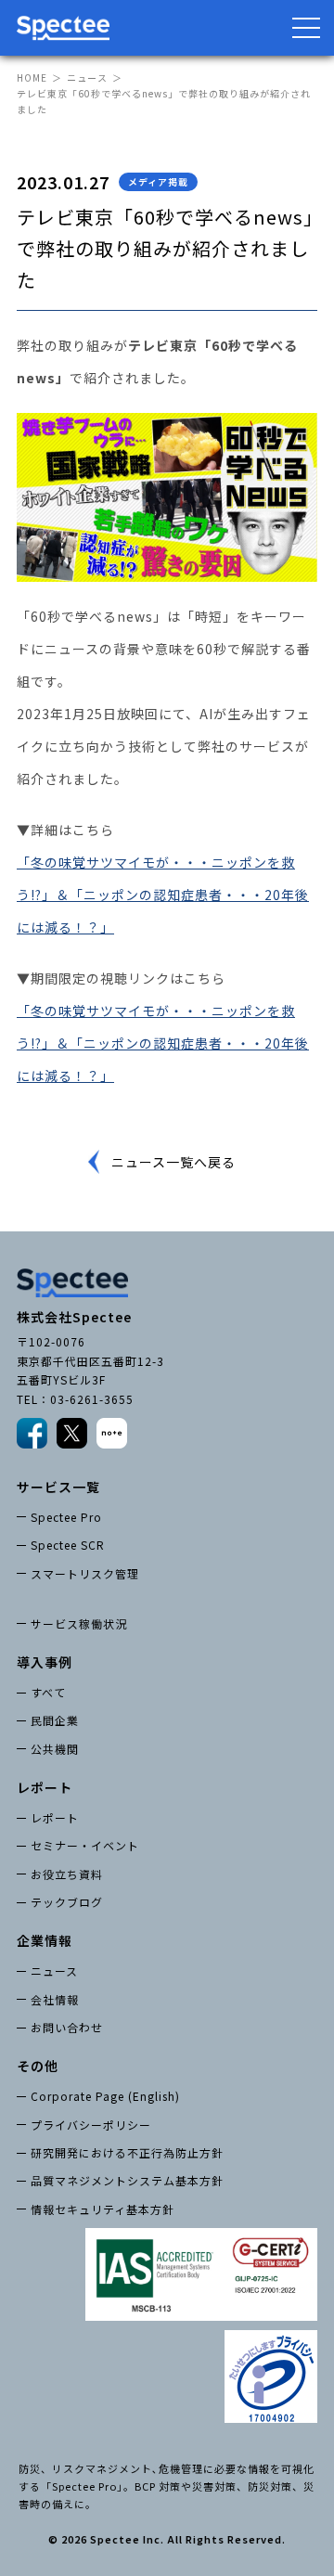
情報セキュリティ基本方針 (103, 2209)
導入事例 (45, 1662)
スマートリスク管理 (85, 1573)
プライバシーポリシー (91, 2125)
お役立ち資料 (67, 1874)
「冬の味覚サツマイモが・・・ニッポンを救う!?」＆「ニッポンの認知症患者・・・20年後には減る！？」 (163, 895)
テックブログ (67, 1902)
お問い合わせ (67, 2027)
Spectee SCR (68, 1545)
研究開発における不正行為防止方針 (127, 2152)
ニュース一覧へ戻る (173, 1162)
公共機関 (55, 1749)
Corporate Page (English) (105, 2096)
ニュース (87, 77)
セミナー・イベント (85, 1845)
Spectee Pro (66, 1517)
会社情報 (55, 1999)
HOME (32, 77)
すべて (48, 1692)
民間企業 (55, 1720)
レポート (55, 1817)
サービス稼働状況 (79, 1623)
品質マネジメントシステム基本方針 (127, 2180)
